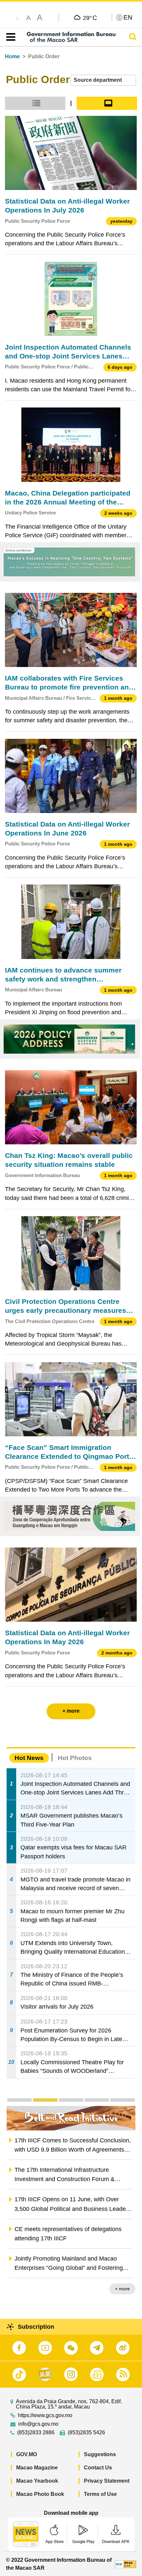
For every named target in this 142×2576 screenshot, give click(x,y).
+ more (122, 2289)
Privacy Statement (107, 2481)
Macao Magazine (37, 2468)
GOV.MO (27, 2454)
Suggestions (100, 2454)
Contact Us (98, 2468)
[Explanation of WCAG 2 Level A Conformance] (125, 2564)
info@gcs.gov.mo (38, 2424)
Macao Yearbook (37, 2481)
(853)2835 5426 (86, 2433)
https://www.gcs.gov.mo (45, 2415)
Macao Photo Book (40, 2494)
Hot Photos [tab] (75, 1758)
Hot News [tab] (29, 1758)
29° (90, 18)
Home (12, 56)
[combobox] (103, 80)
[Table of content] (9, 37)
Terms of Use (100, 2494)
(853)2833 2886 (36, 2433)
